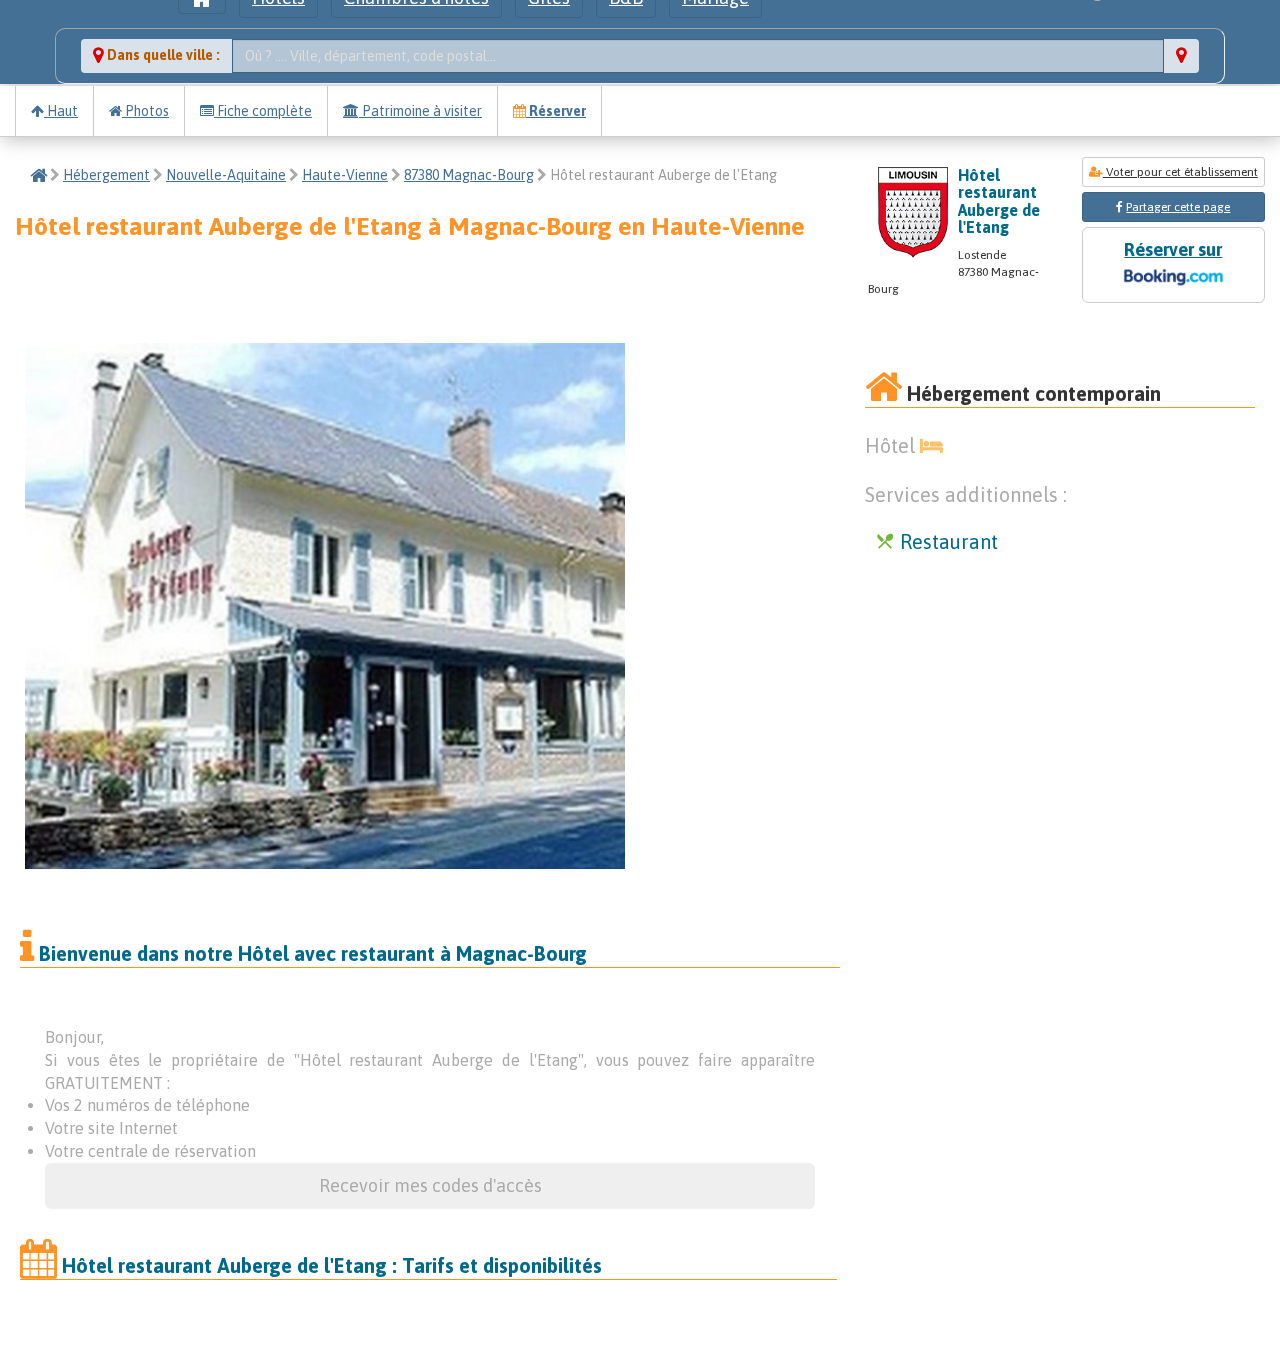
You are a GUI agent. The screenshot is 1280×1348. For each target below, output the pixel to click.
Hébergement (106, 175)
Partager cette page (1178, 207)
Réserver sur (1173, 249)
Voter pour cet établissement (1180, 172)
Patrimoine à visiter (420, 111)
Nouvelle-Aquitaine (226, 175)
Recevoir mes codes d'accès (430, 1185)
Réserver (556, 111)
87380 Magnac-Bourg (469, 175)
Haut (61, 111)
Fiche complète (263, 111)
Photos (145, 111)
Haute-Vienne (345, 175)
